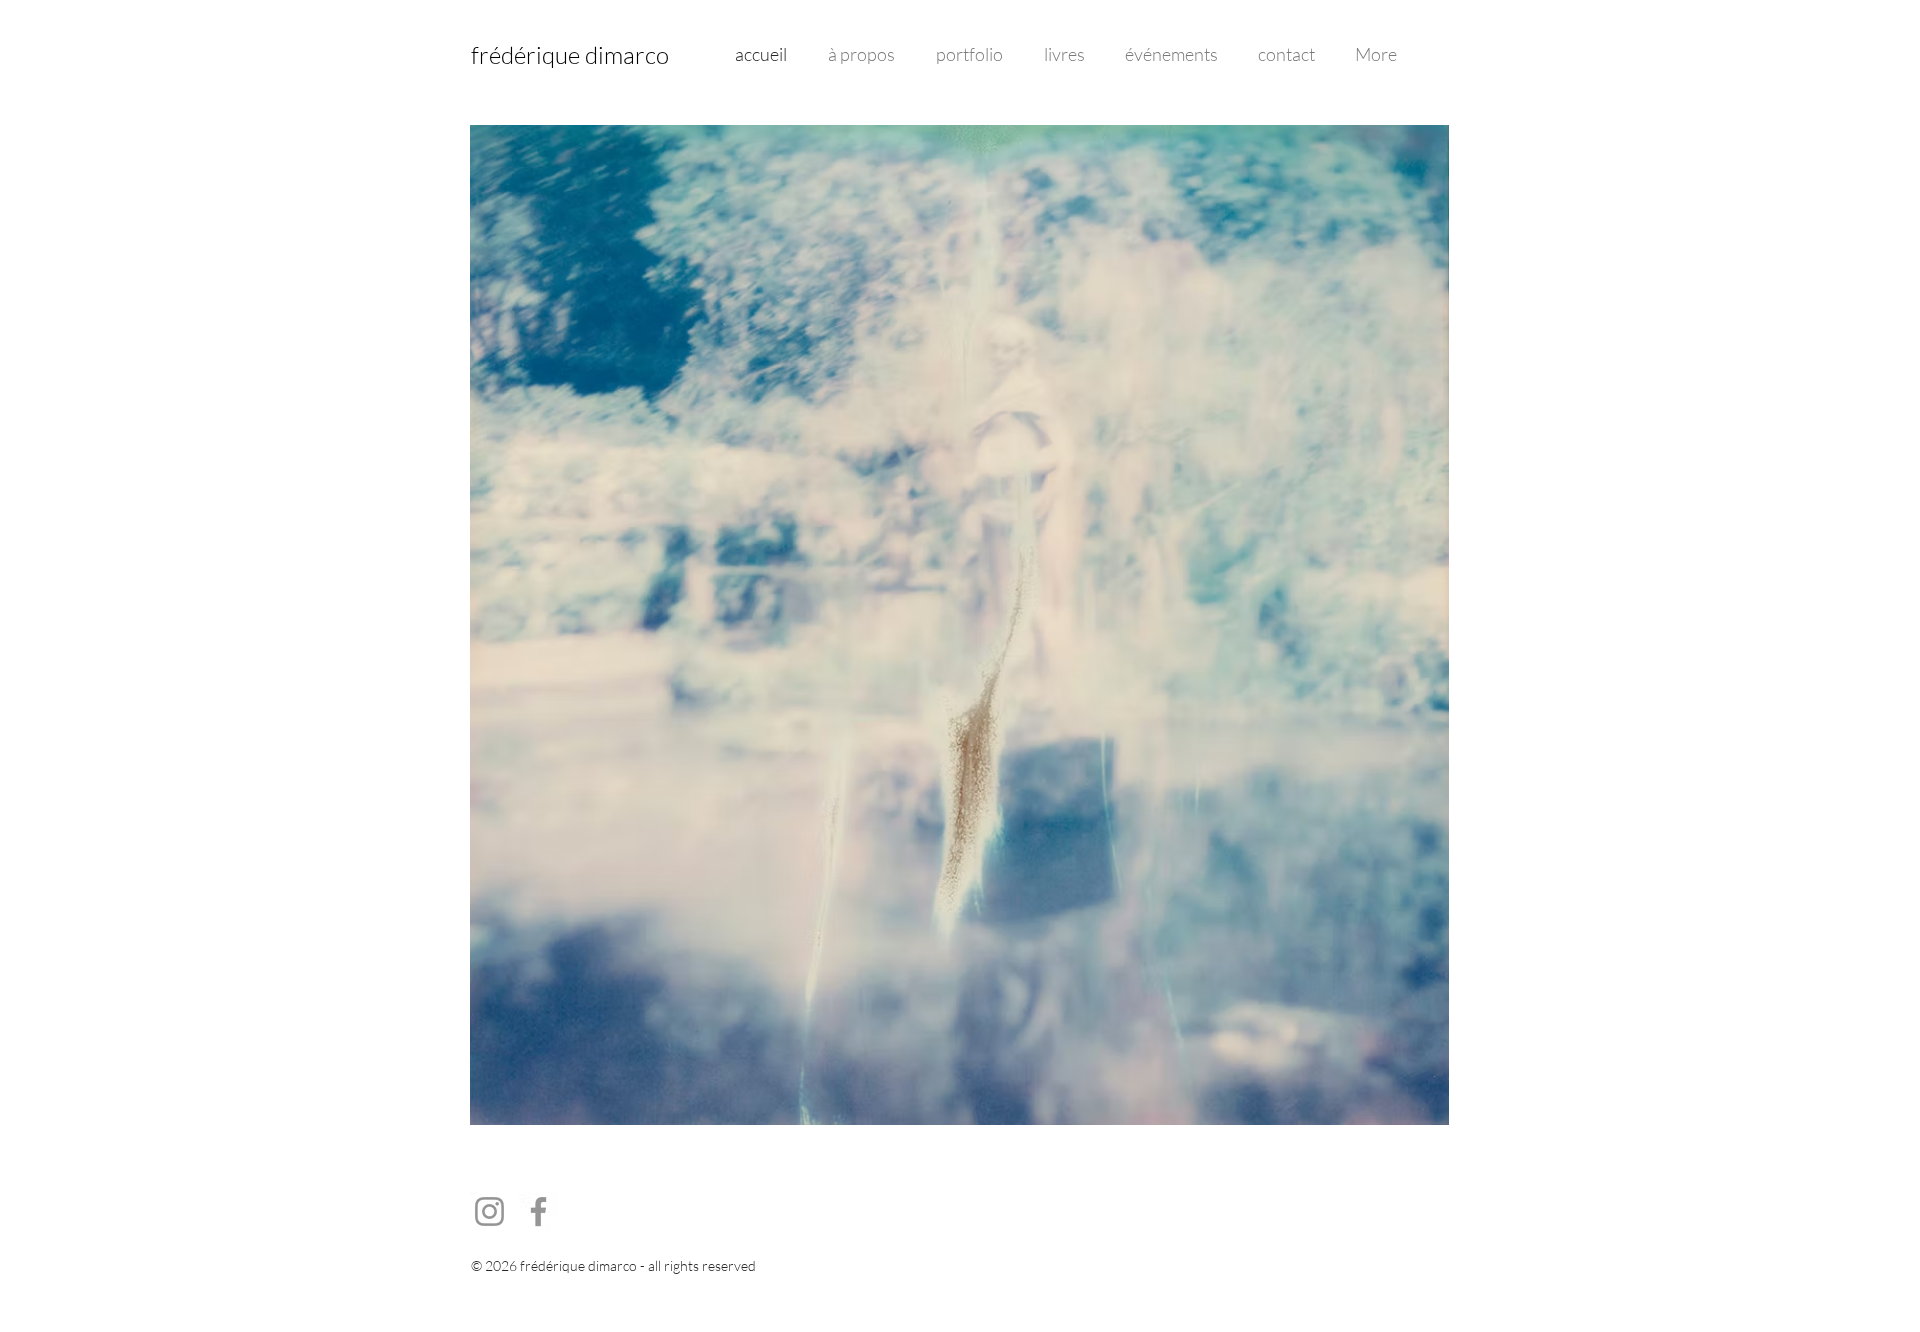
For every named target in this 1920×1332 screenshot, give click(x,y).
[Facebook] (538, 1211)
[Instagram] (489, 1211)
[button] (959, 625)
